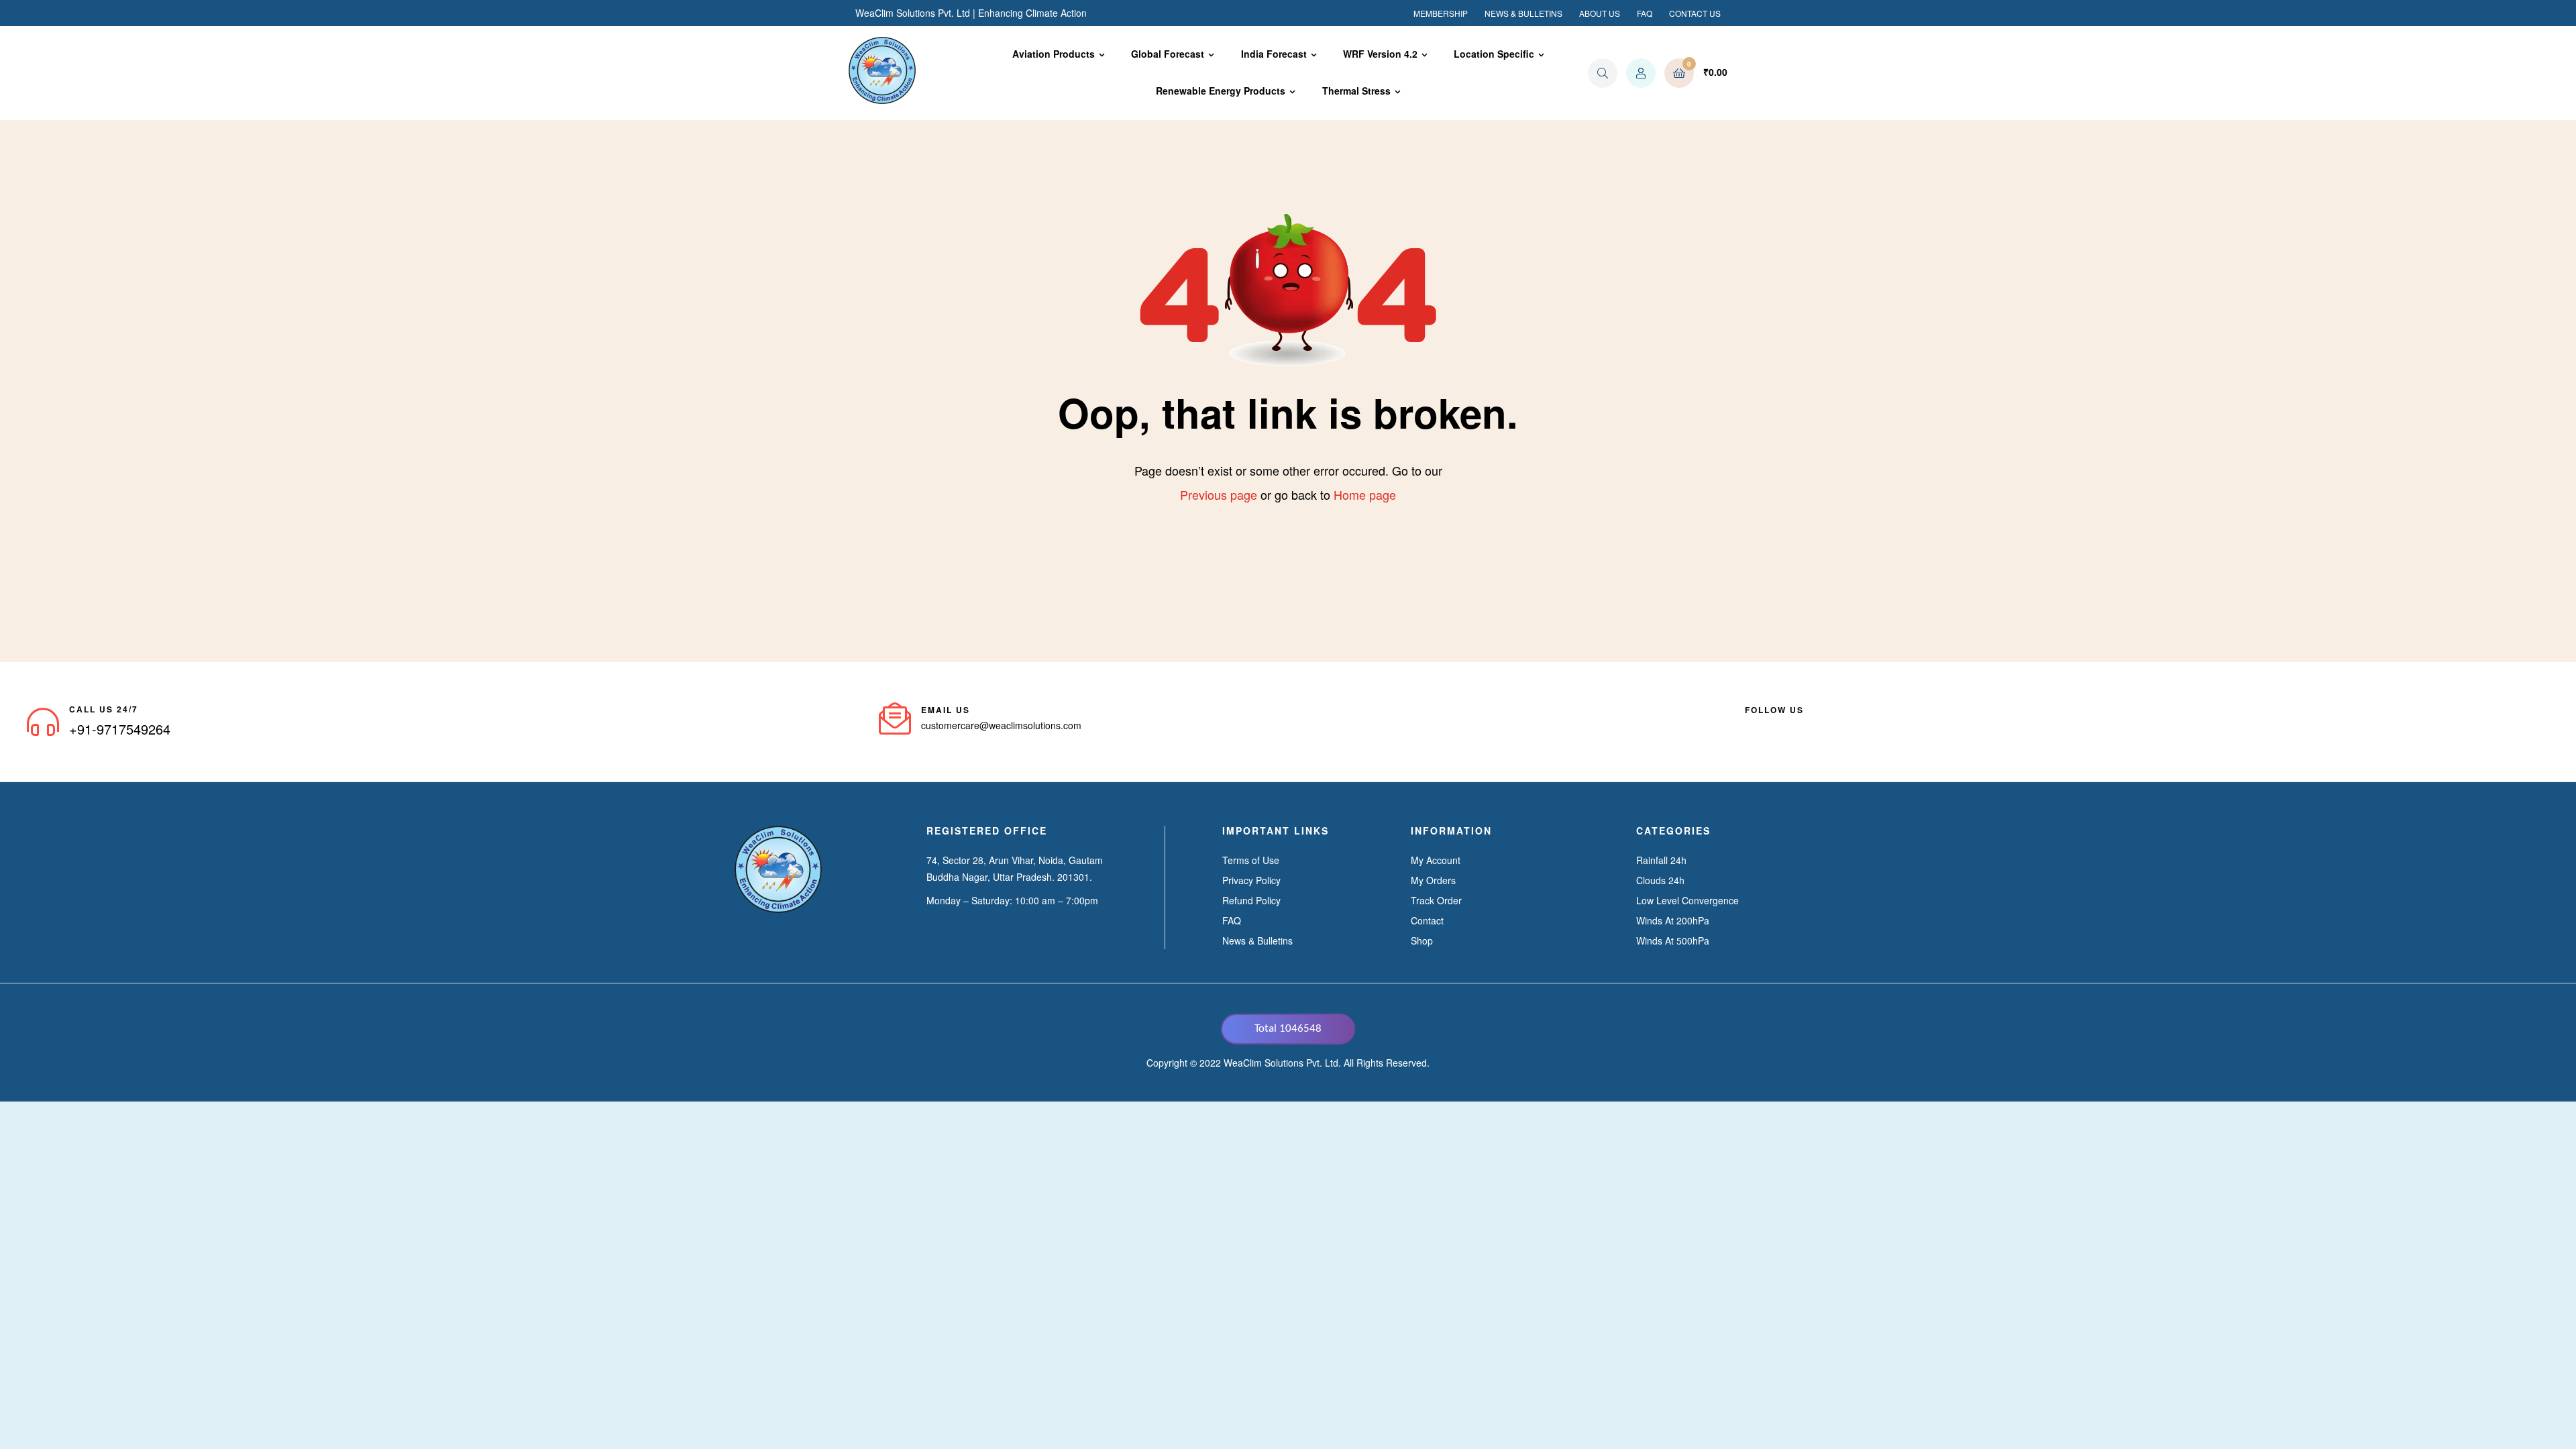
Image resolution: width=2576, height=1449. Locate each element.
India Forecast (1274, 54)
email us (946, 710)
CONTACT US (1695, 13)
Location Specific (1494, 54)
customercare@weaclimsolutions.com (1001, 725)
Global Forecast (1168, 54)
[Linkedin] (1774, 726)
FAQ (1645, 13)
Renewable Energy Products (1221, 91)
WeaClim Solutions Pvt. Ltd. (1282, 1063)
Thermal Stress (1356, 91)
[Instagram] (1823, 726)
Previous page (1219, 494)
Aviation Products (1054, 54)
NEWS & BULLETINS (1523, 13)
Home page (1365, 494)
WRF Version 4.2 (1380, 54)
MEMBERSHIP (1441, 13)
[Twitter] (1799, 726)
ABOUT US (1600, 13)
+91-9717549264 (120, 729)
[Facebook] (1750, 726)
